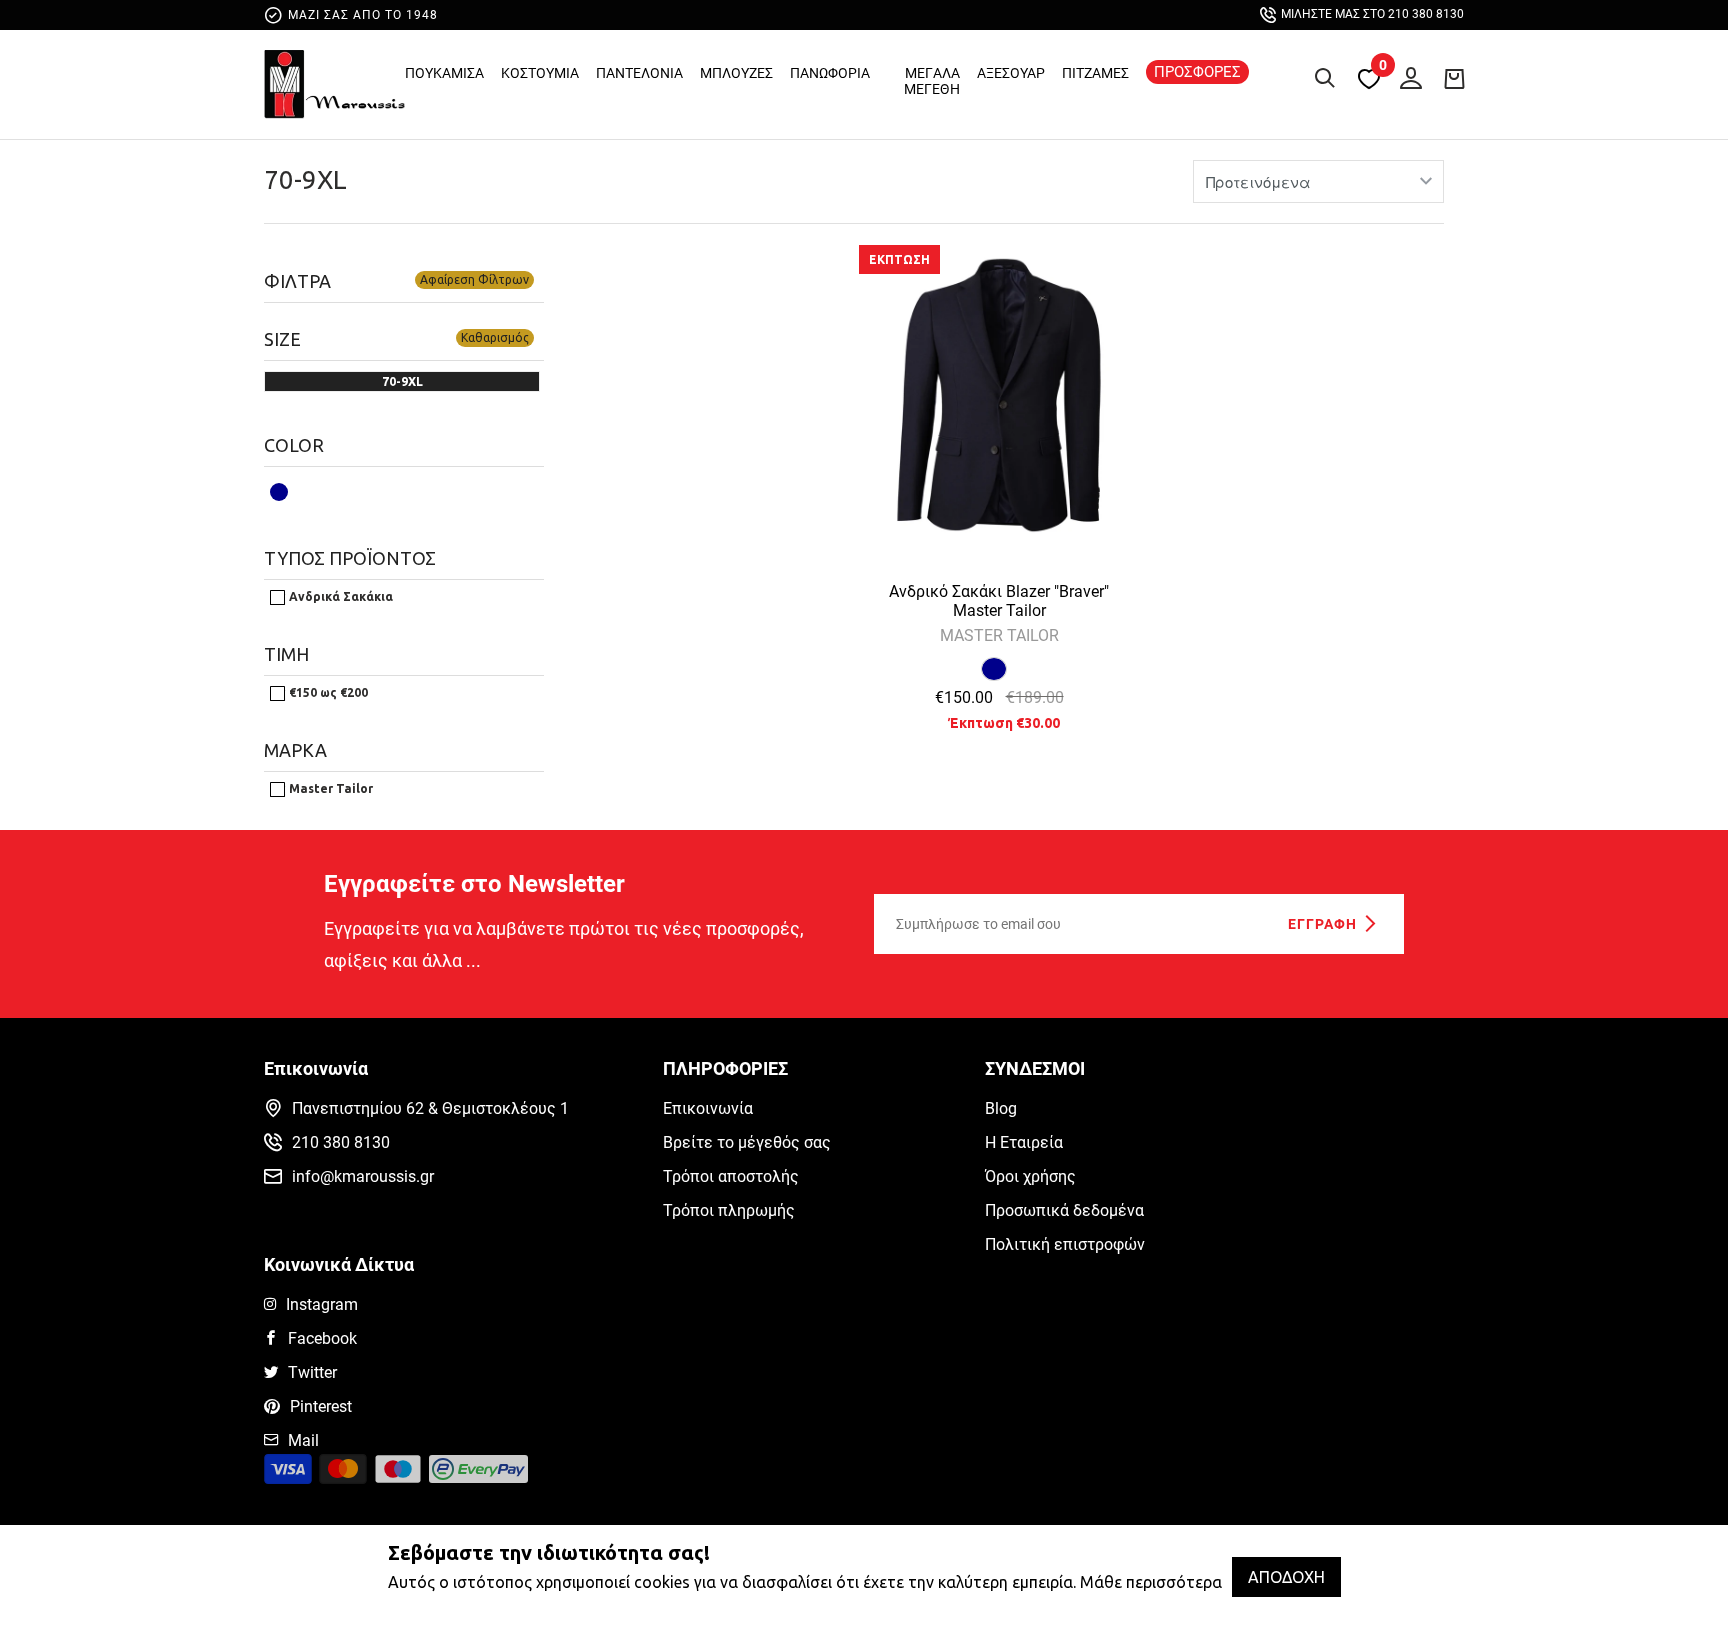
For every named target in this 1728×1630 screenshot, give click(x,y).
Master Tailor (329, 788)
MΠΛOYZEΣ (736, 73)
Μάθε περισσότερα (1151, 1582)
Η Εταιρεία (1024, 1142)
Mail (303, 1440)
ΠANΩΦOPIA (830, 73)
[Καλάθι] (1454, 78)
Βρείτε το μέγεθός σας (747, 1142)
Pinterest (321, 1406)
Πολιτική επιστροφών (1065, 1244)
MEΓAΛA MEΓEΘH (932, 81)
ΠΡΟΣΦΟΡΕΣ (1197, 72)
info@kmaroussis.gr (363, 1176)
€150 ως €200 (327, 692)
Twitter (312, 1372)
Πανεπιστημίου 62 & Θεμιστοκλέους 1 (430, 1108)
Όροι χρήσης (1030, 1176)
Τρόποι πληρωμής (729, 1210)
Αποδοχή (1286, 1577)
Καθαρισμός (495, 337)
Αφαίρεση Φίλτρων (474, 279)
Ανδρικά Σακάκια (339, 596)
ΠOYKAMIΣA (444, 73)
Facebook (322, 1338)
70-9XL (305, 179)
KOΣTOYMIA (540, 73)
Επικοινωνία (708, 1108)
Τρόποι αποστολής (731, 1176)
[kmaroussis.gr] (334, 89)
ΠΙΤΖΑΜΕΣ (1095, 73)
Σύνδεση (1406, 74)
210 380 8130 (341, 1142)
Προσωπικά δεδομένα (1064, 1210)
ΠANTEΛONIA (639, 73)
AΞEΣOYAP (1011, 73)
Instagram (322, 1304)
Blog (1001, 1108)
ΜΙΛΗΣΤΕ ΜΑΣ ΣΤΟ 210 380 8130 (1372, 14)
